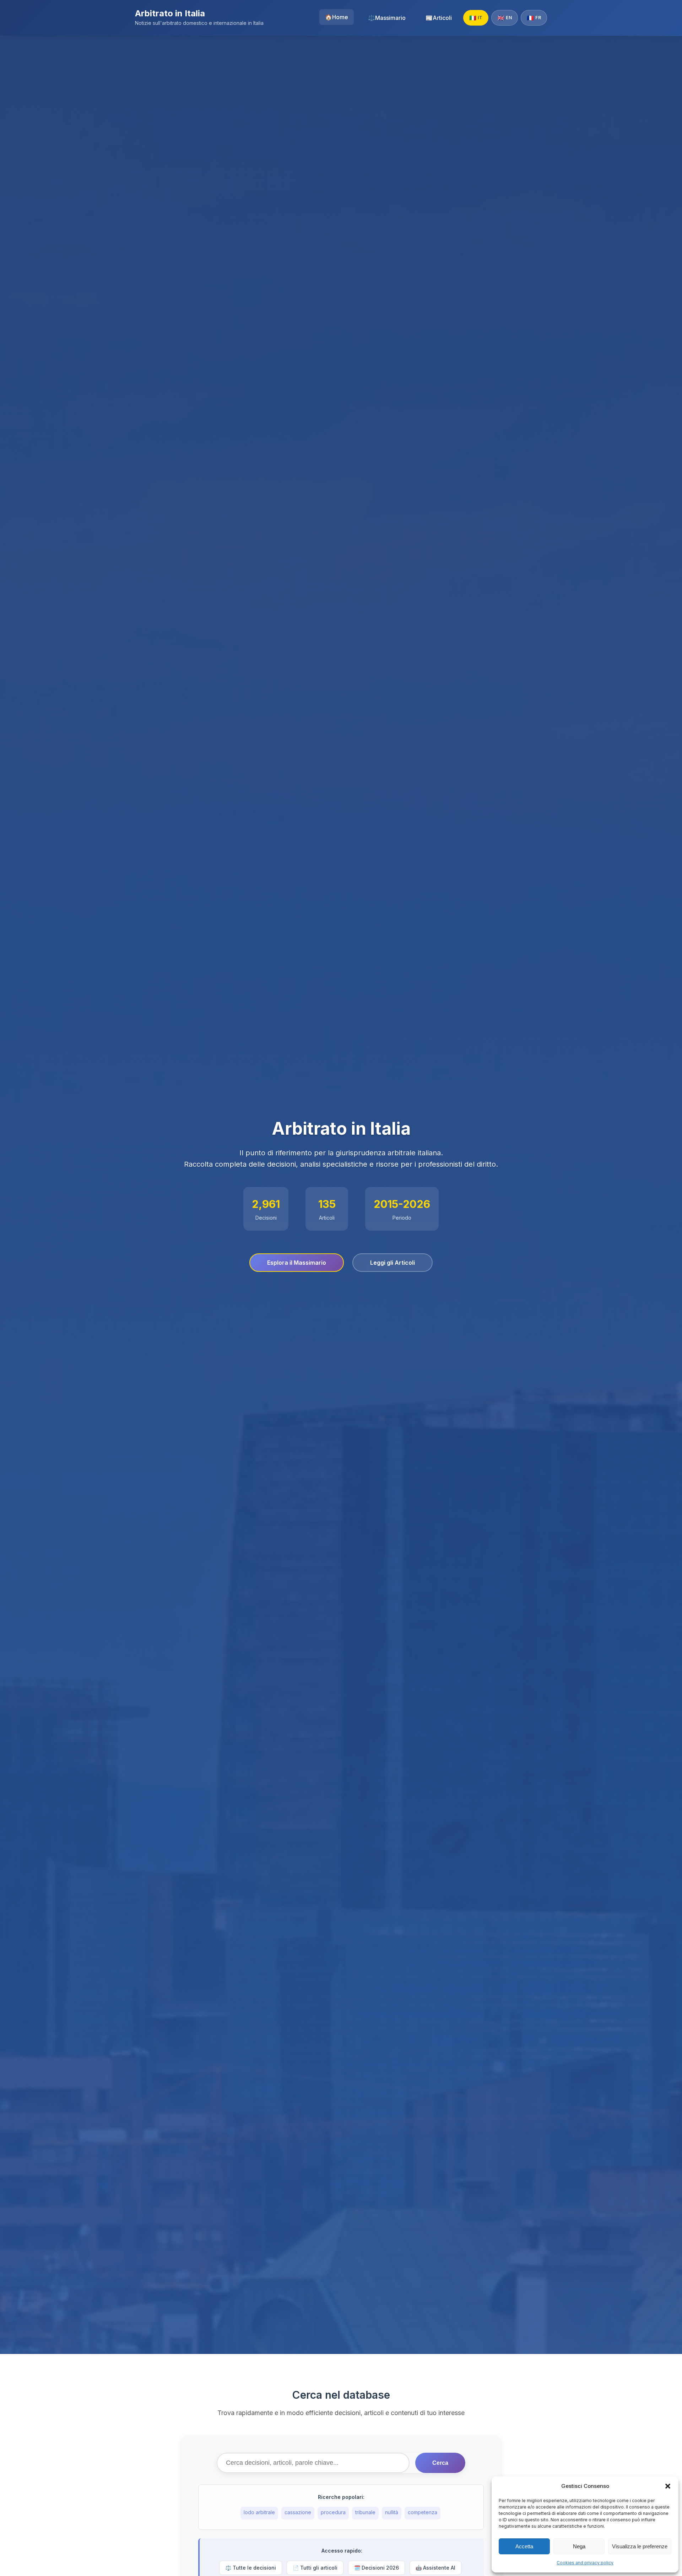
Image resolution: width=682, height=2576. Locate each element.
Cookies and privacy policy (585, 2563)
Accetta (524, 2546)
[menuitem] (337, 17)
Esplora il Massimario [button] (297, 1263)
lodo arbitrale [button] (259, 2512)
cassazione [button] (298, 2512)
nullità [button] (392, 2512)
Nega (579, 2546)
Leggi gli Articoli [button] (393, 1263)
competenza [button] (423, 2512)
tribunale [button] (365, 2512)
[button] (668, 2486)
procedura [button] (333, 2512)
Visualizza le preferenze (640, 2546)
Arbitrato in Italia (170, 13)
